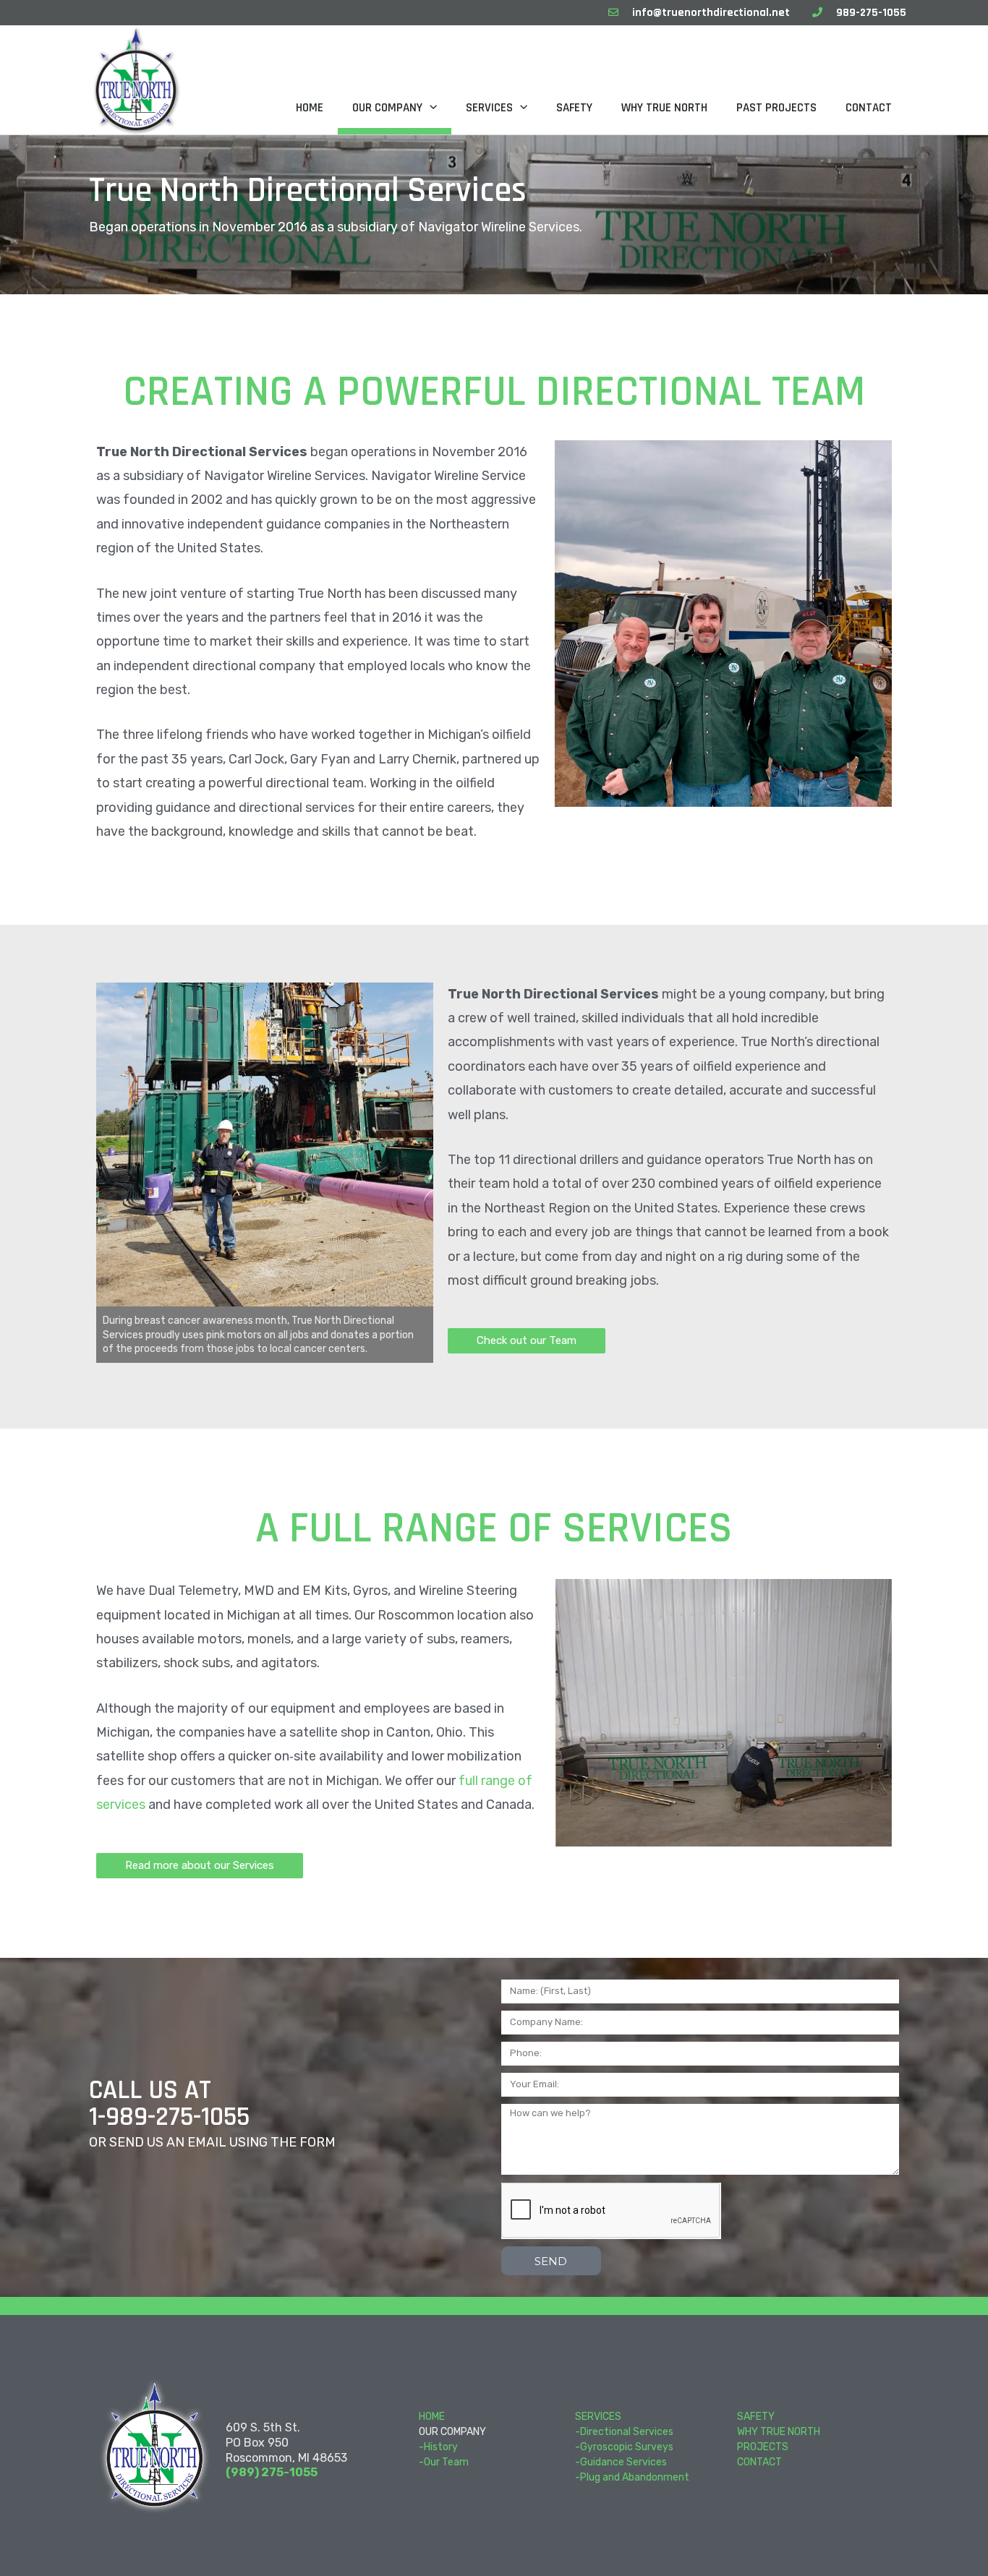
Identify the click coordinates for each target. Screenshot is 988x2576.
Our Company (387, 108)
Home (310, 108)
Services (489, 108)
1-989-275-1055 (169, 2117)
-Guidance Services (621, 2462)
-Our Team (444, 2462)
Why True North (664, 108)
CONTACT (759, 2462)
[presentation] (430, 108)
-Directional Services (624, 2432)
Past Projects (776, 108)
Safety (574, 108)
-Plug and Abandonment (632, 2477)
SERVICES (598, 2417)
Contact (869, 108)
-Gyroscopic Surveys (624, 2447)
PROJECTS (763, 2447)
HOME (432, 2417)
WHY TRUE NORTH (779, 2432)
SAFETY (756, 2417)
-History (438, 2447)
